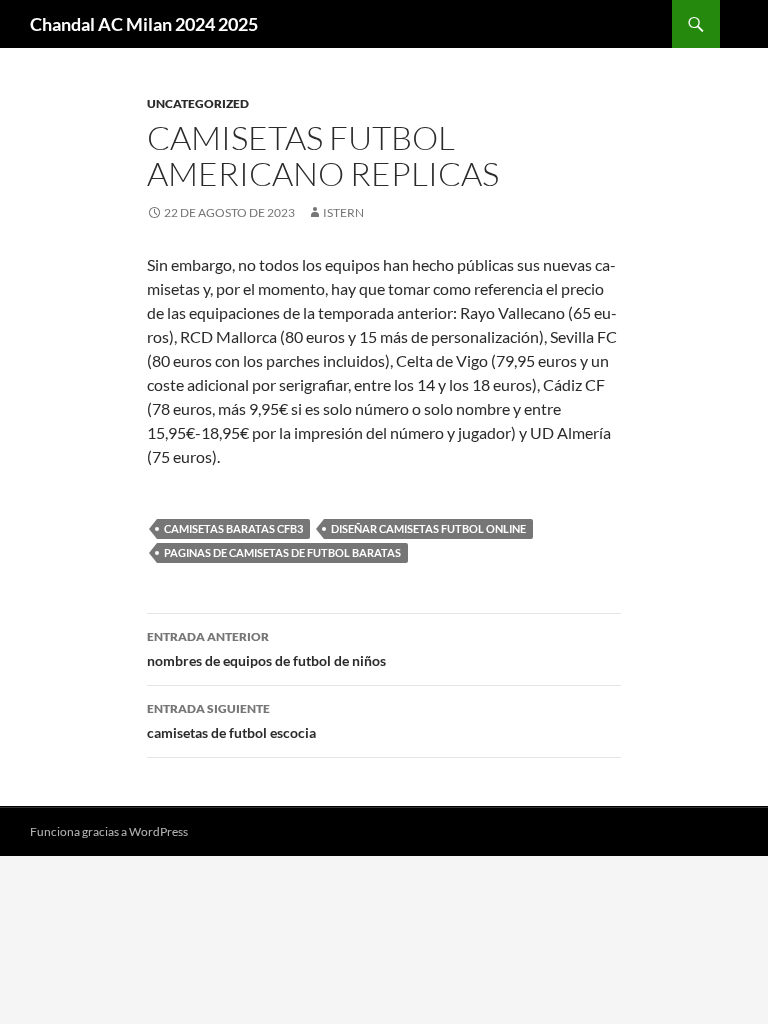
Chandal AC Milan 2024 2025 (144, 24)
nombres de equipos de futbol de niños (266, 649)
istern (343, 212)
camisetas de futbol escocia (231, 721)
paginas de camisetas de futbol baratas (282, 552)
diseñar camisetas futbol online (428, 528)
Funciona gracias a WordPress (109, 831)
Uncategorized (198, 103)
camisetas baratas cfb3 (233, 528)
